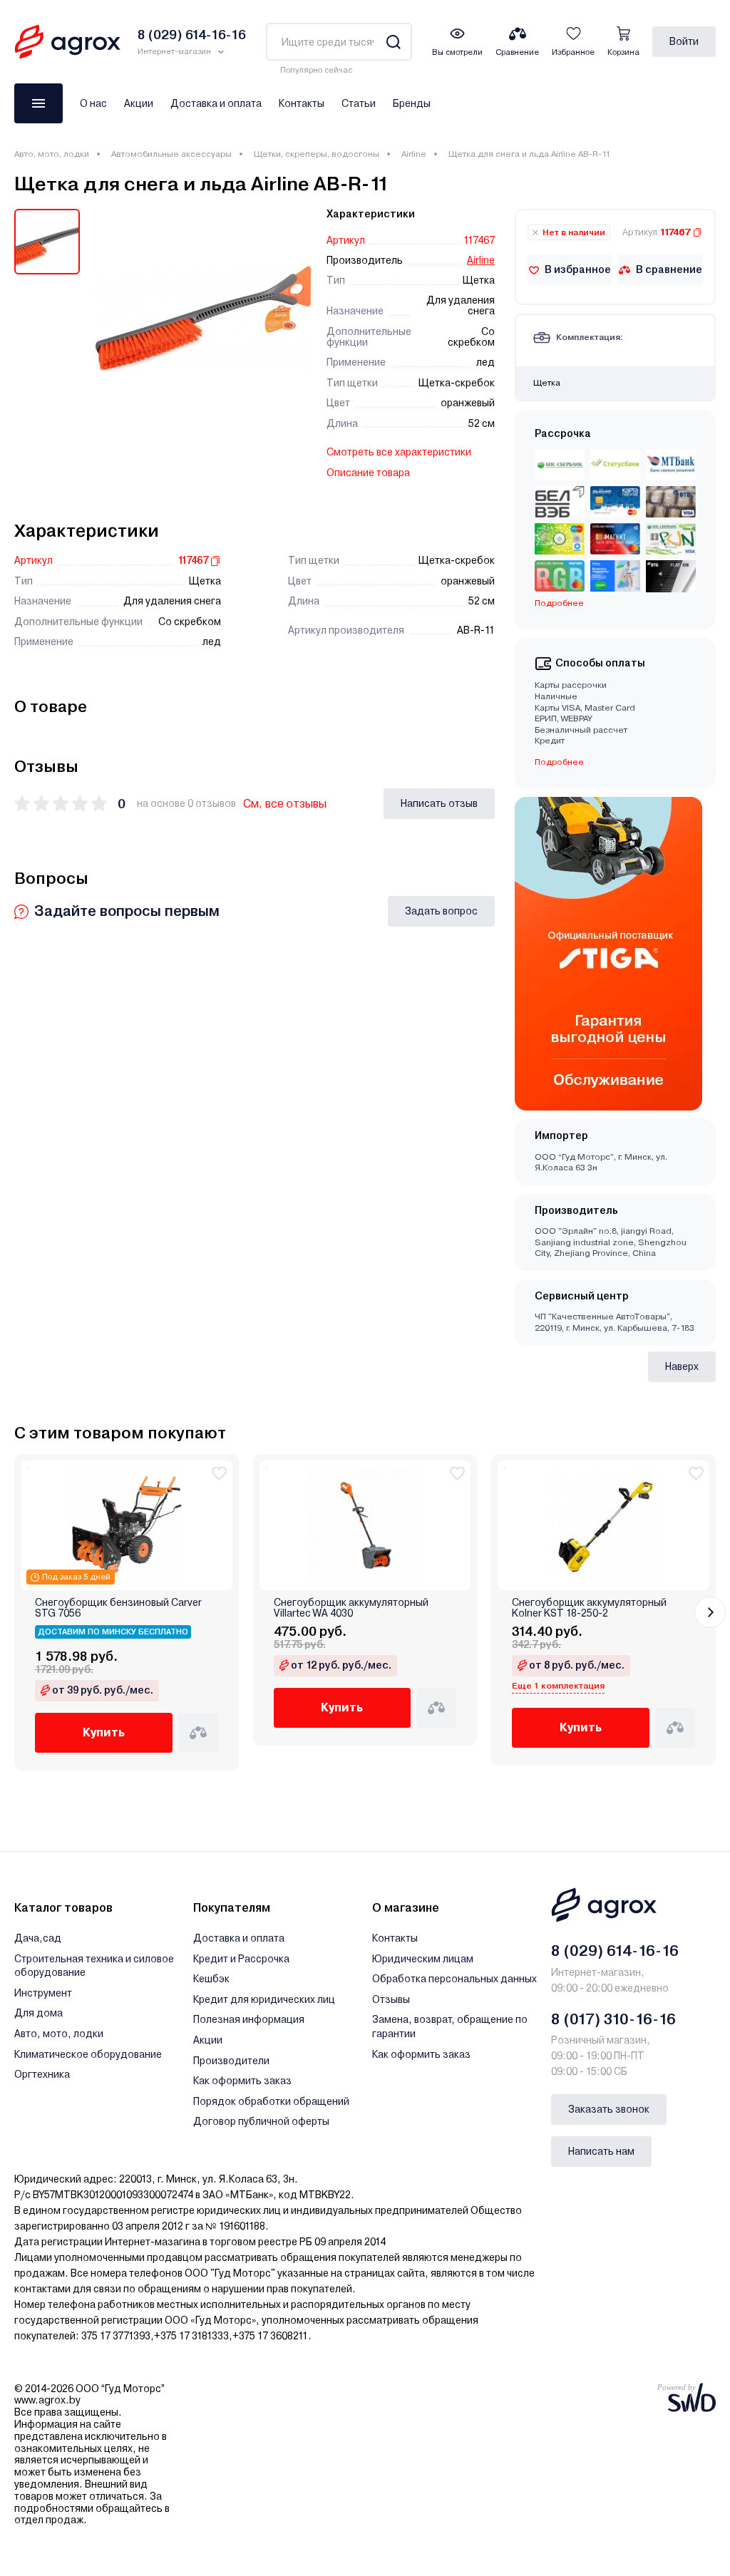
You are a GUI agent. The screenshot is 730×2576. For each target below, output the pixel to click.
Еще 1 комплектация (558, 1686)
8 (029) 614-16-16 (615, 1951)
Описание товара (368, 473)
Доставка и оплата (216, 103)
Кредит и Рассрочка (241, 1959)
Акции (139, 103)
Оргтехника (42, 2074)
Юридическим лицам (423, 1959)
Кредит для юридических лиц (264, 1999)
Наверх (682, 1366)
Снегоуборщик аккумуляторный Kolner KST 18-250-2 (589, 1608)
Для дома (38, 2013)
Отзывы (391, 1999)
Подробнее (559, 762)
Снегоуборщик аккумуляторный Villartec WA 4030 (351, 1608)
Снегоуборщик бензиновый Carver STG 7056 (118, 1608)
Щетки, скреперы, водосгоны (317, 154)
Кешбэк (211, 1979)
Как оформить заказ (242, 2081)
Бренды (412, 103)
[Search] (393, 42)
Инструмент (43, 1993)
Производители (231, 2061)
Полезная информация (249, 2019)
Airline (414, 154)
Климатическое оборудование (88, 2054)
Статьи (359, 103)
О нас (93, 103)
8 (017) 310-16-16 (613, 2019)
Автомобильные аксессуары (171, 154)
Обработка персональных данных (454, 1979)
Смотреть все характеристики (399, 452)
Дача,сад (38, 1938)
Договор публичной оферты (261, 2121)
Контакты (302, 103)
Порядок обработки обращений (271, 2101)
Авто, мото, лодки (52, 154)
